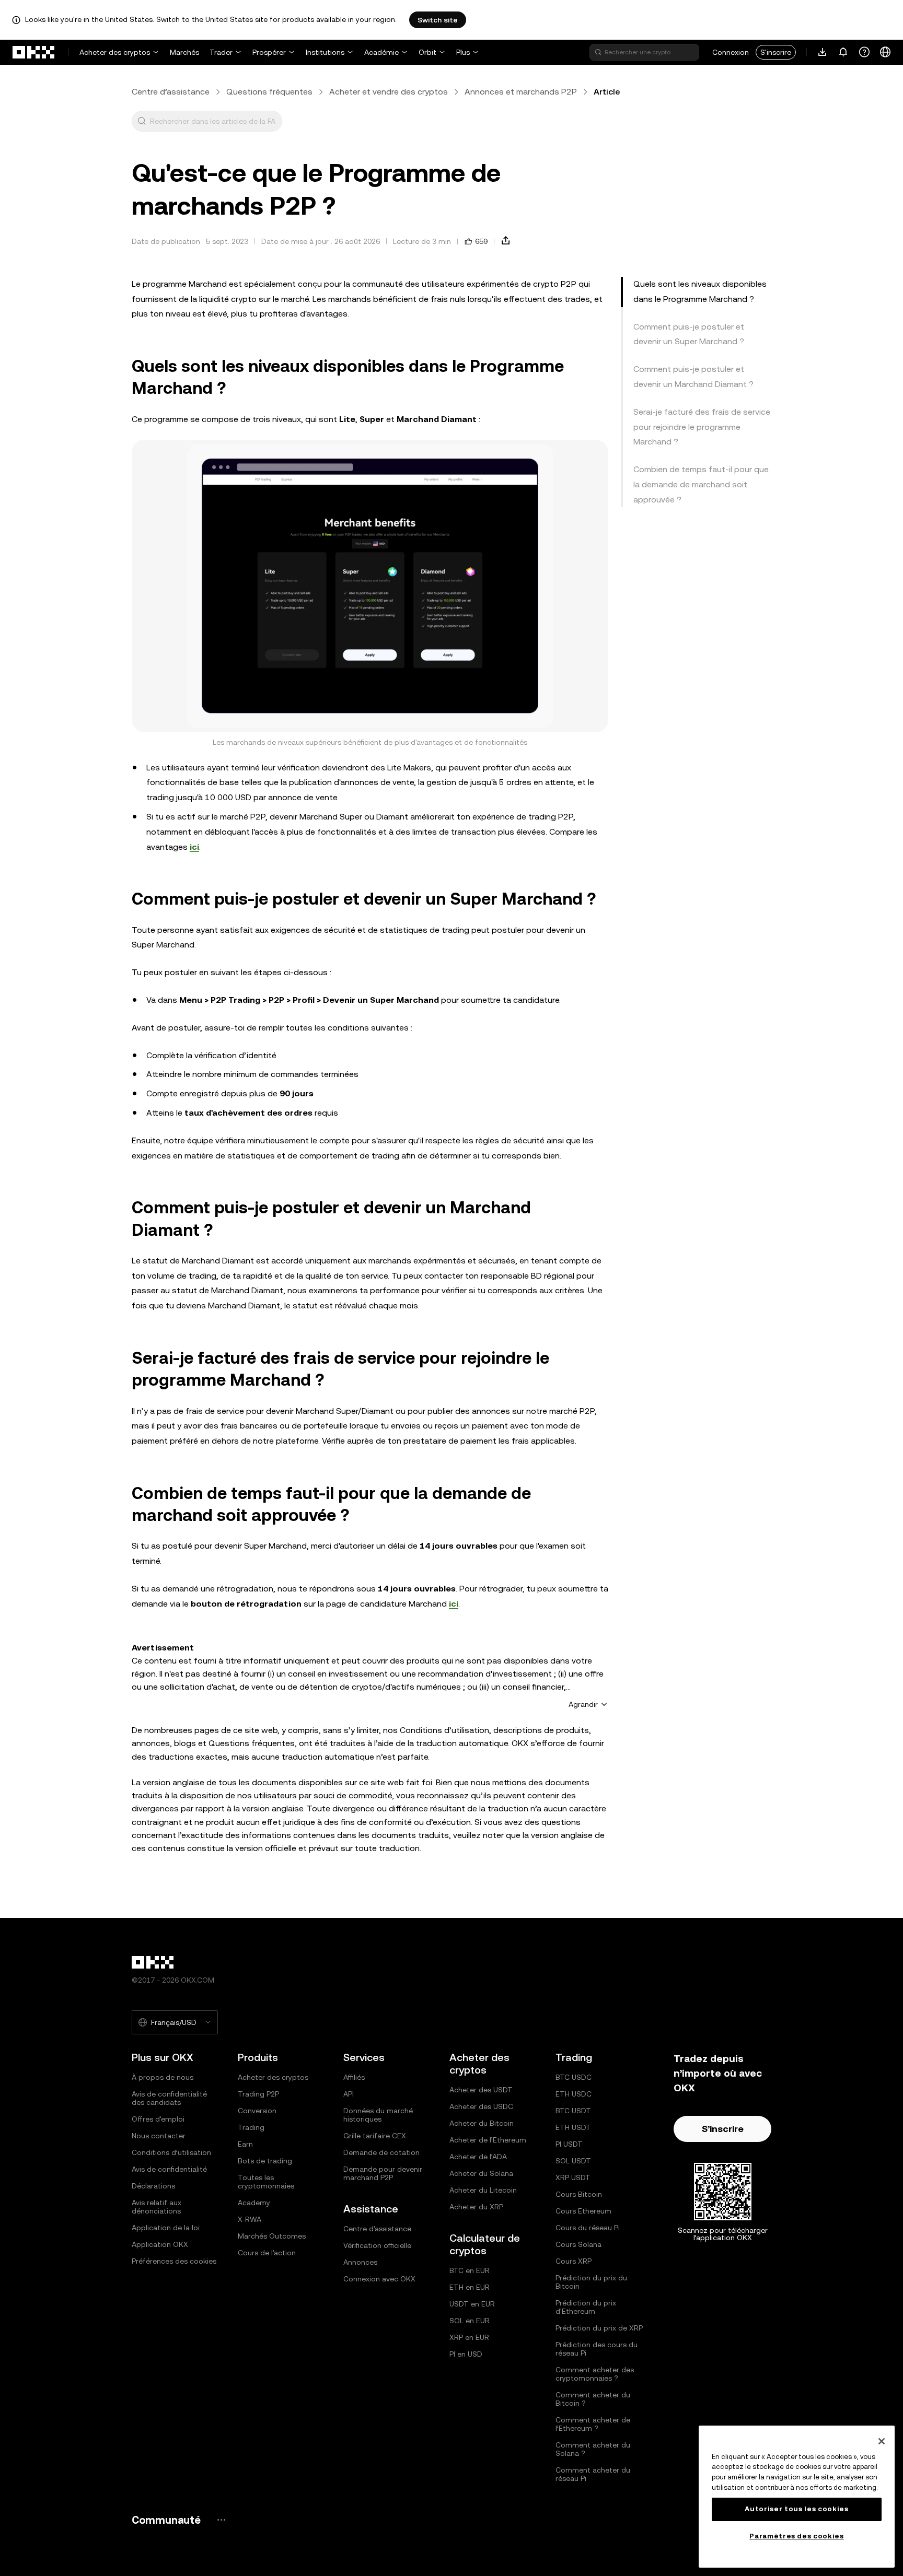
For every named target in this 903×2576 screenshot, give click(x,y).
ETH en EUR (470, 2287)
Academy (254, 2203)
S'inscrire (776, 52)
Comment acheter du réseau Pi (593, 2474)
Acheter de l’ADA (478, 2157)
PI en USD (466, 2354)
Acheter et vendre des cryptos (389, 92)
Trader (221, 52)
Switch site (438, 20)
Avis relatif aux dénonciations (157, 2207)
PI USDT (569, 2144)
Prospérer (269, 52)
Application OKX (160, 2244)
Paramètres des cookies (796, 2536)
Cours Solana (578, 2244)
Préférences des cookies (174, 2261)
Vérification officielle (377, 2245)
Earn (245, 2144)
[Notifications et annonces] (843, 52)
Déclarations (153, 2186)
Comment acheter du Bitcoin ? (593, 2399)
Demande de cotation (381, 2152)
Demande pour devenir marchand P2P (383, 2173)
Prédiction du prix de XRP (599, 2328)
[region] (797, 2497)
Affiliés (354, 2077)
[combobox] (214, 121)
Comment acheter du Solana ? (593, 2449)
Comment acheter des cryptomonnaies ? (595, 2374)
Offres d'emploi (158, 2119)
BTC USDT (573, 2111)
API (349, 2094)
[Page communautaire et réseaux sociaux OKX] (221, 2520)
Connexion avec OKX (379, 2279)
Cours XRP (574, 2261)
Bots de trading (265, 2161)
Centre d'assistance (377, 2229)
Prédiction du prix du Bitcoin (591, 2282)
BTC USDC (574, 2077)
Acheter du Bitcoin (482, 2123)
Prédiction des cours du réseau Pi (597, 2349)
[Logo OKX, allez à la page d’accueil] (34, 52)
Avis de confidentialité (169, 2169)
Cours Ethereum (583, 2211)
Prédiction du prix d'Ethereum (586, 2307)
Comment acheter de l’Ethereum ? (593, 2424)
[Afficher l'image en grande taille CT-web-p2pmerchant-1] (370, 586)
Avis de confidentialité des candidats (169, 2098)
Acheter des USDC (481, 2106)
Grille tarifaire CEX (375, 2136)
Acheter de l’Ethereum (488, 2140)
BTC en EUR (470, 2270)
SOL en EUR (470, 2321)
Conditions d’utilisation (171, 2152)
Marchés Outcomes (272, 2236)
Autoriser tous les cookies (796, 2509)
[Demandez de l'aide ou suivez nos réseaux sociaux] (864, 52)
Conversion (257, 2111)
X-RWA (250, 2219)
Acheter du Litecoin (483, 2190)
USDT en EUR (472, 2304)
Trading (251, 2127)
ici (194, 847)
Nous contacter (159, 2136)
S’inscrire (723, 2129)
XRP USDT (573, 2177)
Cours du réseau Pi (588, 2228)
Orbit (427, 52)
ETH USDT (573, 2127)
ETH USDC (574, 2094)
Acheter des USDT (481, 2090)
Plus (463, 52)
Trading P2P (258, 2094)
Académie (381, 52)
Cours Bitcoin (579, 2194)
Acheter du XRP (476, 2207)
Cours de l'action (267, 2253)
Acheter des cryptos (115, 52)
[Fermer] (882, 2441)
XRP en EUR (469, 2337)
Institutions (325, 52)
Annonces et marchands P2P (521, 92)
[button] (142, 121)
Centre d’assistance (171, 92)
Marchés (184, 52)
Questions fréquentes (269, 92)
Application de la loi (166, 2228)
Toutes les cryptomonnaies (266, 2182)
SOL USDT (573, 2161)
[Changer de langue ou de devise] (885, 52)
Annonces (360, 2262)
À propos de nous (163, 2077)
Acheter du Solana (481, 2173)
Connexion (731, 52)
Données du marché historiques (378, 2115)
